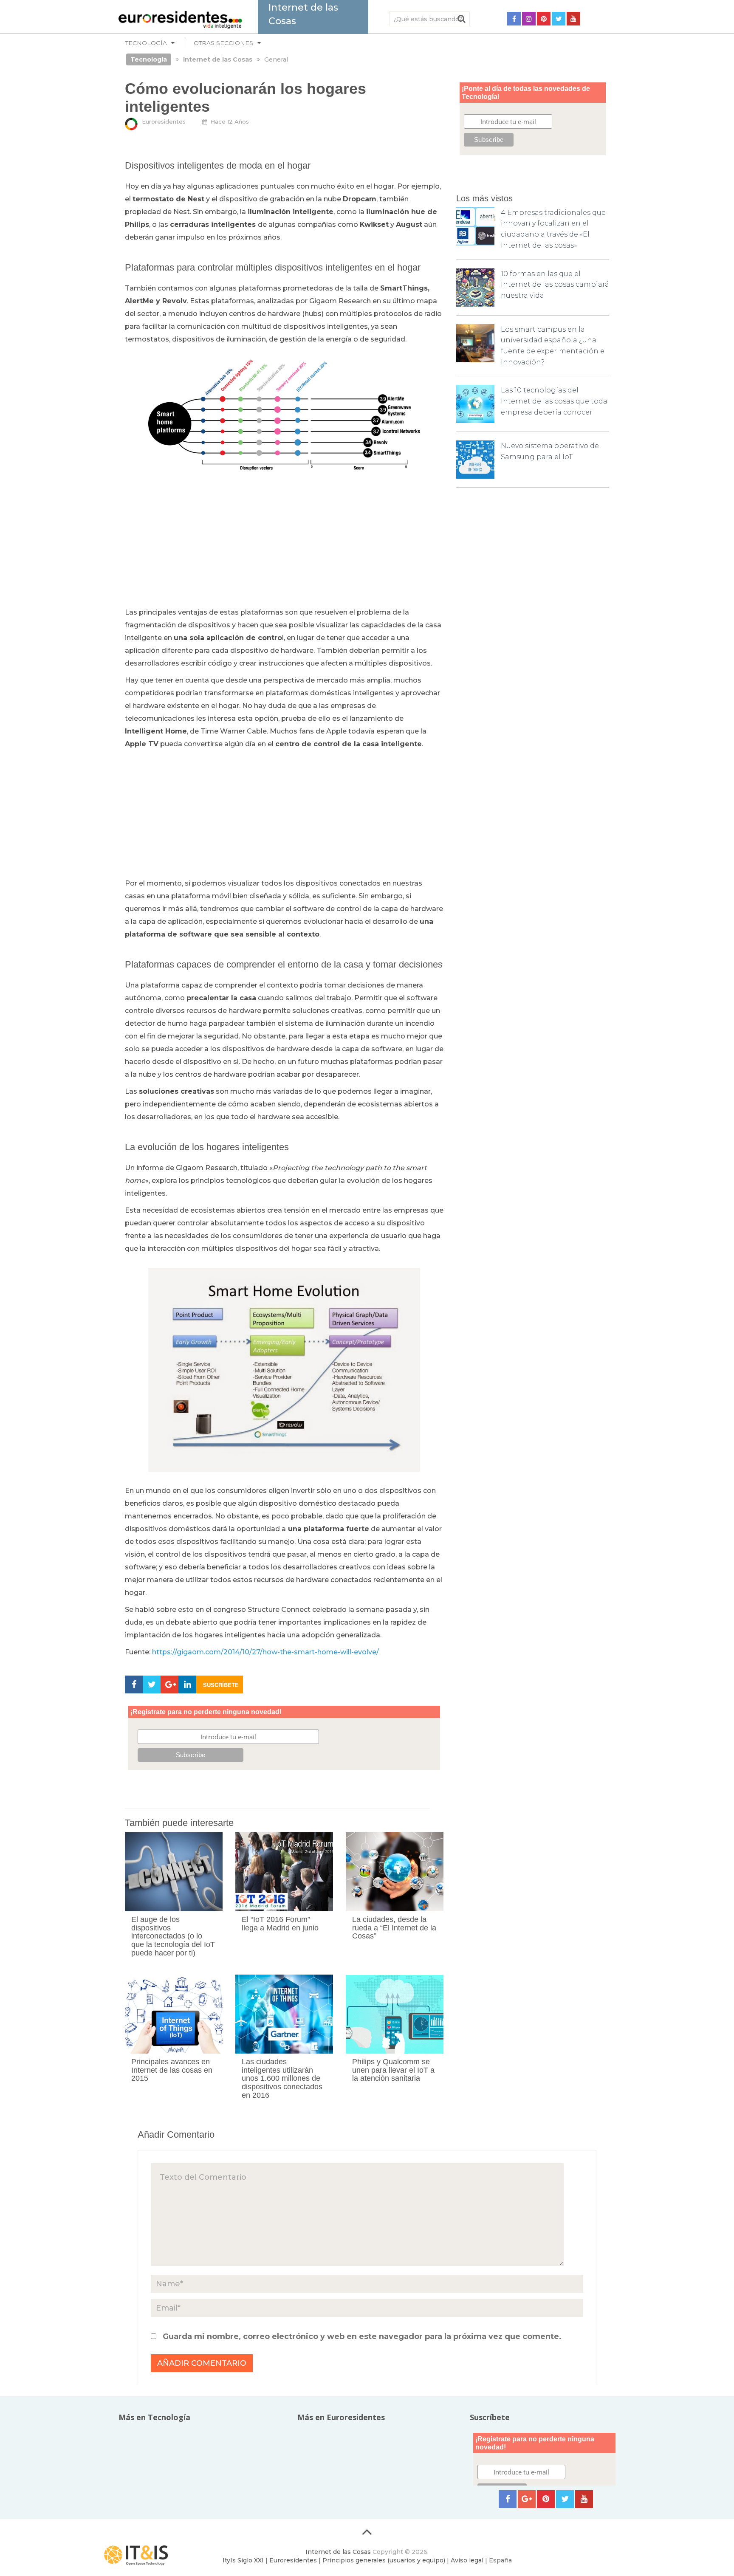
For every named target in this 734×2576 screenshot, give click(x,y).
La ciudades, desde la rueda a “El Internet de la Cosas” (394, 1928)
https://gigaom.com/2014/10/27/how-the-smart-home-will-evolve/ (265, 1652)
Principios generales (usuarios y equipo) (384, 2560)
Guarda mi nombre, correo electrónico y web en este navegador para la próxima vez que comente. (362, 2336)
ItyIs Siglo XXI (243, 2560)
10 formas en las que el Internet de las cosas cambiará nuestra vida (555, 285)
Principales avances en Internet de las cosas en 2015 (172, 2070)
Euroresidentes (164, 121)
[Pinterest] (544, 19)
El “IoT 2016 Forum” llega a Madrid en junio (280, 1924)
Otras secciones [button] (223, 43)
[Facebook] (514, 19)
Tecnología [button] (146, 43)
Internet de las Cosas (338, 2552)
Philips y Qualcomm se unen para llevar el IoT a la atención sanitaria (393, 2070)
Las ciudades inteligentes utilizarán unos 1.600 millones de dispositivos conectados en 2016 (282, 2078)
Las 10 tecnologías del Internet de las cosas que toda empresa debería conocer (554, 401)
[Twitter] (559, 19)
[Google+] (527, 2499)
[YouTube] (573, 19)
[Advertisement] (284, 543)
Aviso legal (467, 2560)
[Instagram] (529, 19)
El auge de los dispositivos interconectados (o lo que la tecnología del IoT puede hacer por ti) (173, 1936)
